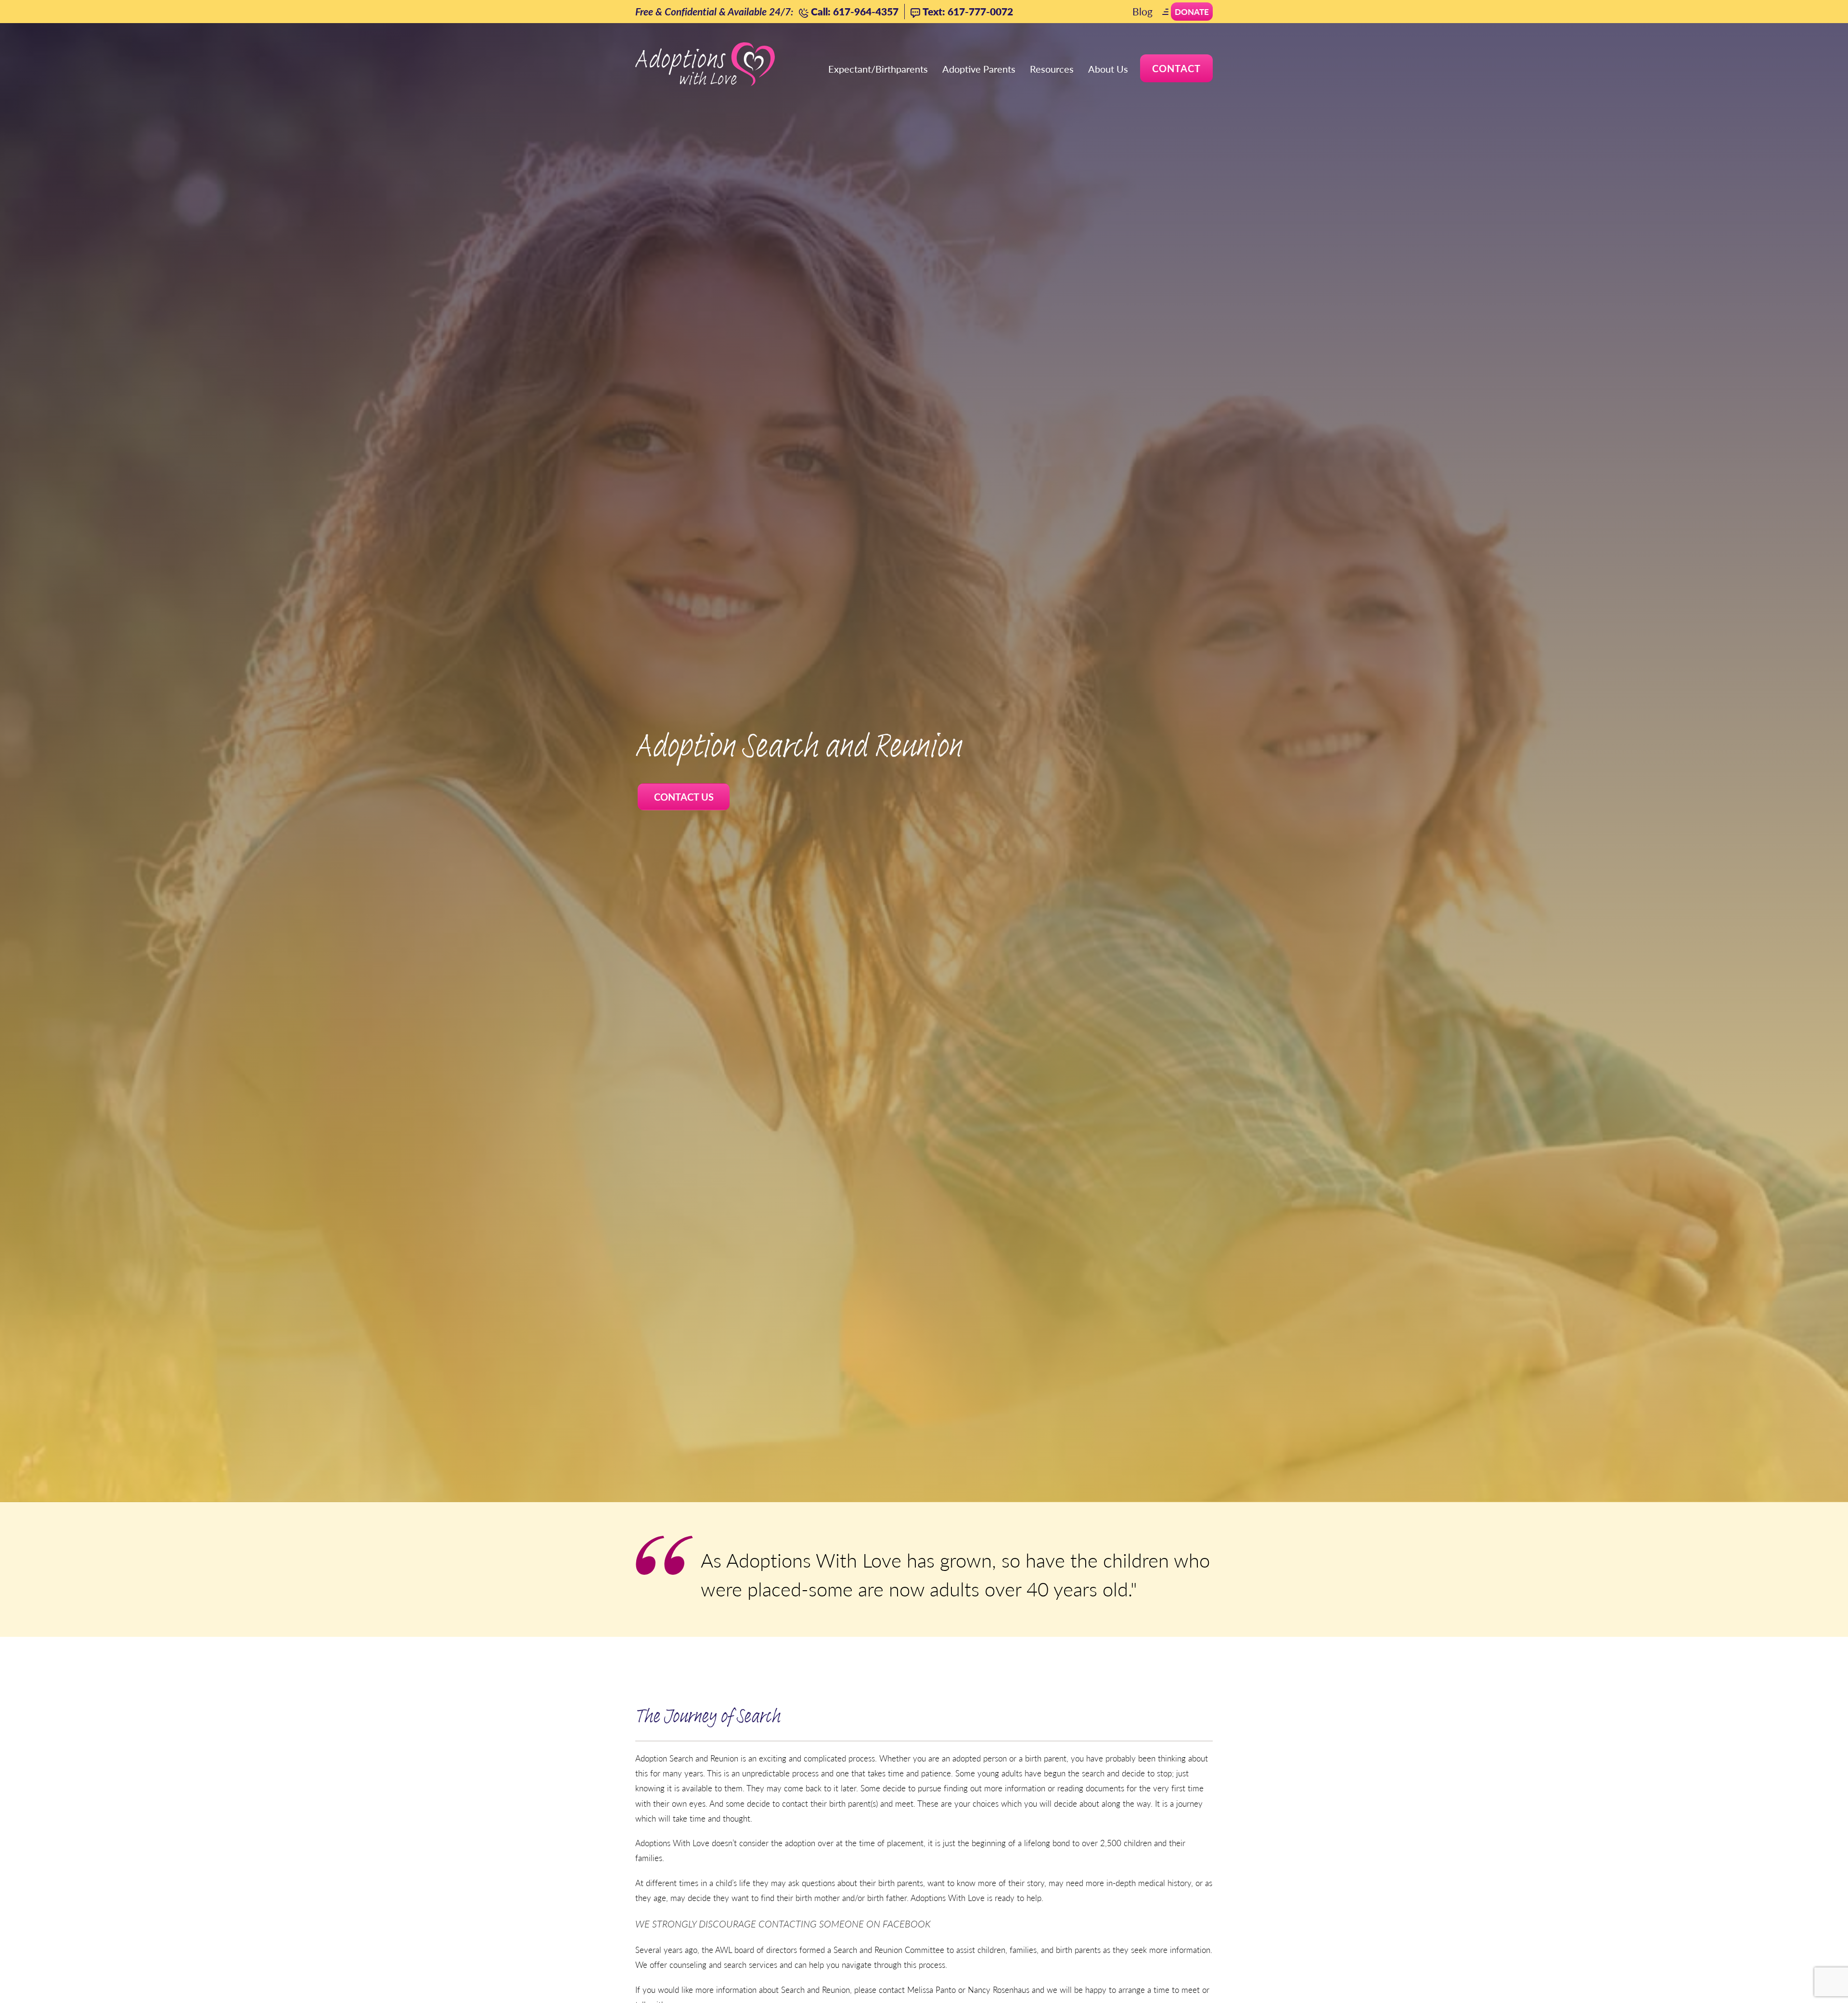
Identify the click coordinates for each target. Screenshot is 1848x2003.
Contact (1176, 68)
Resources (1052, 69)
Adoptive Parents (979, 69)
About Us (1108, 69)
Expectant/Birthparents (878, 69)
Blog (1142, 11)
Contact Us (684, 797)
